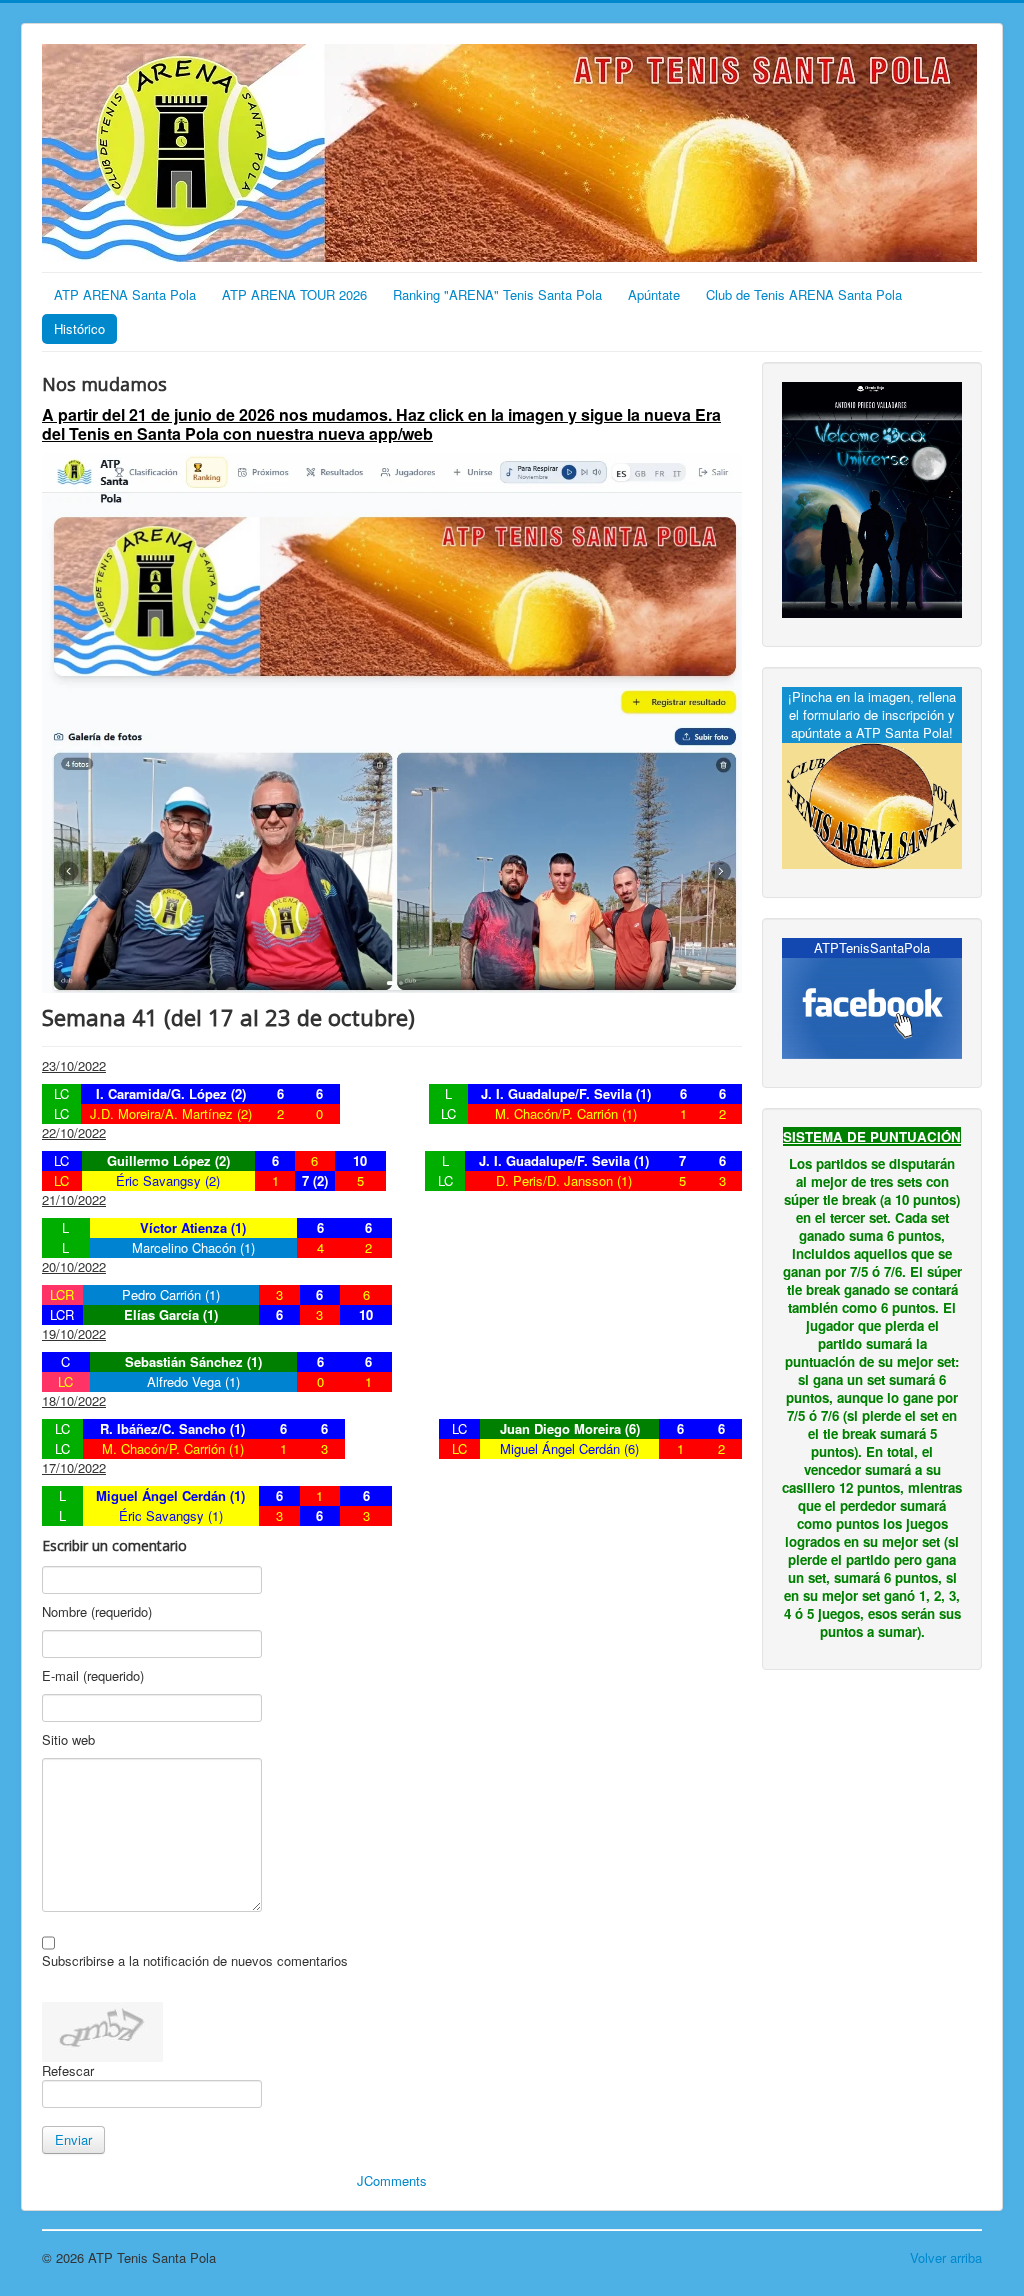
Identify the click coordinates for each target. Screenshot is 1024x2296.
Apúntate (654, 294)
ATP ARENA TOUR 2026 (294, 294)
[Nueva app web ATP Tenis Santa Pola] (392, 720)
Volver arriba (946, 2257)
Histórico (79, 328)
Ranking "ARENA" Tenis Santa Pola (497, 294)
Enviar (73, 2139)
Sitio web (68, 1740)
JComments (392, 2180)
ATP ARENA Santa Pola (125, 294)
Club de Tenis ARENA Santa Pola (804, 294)
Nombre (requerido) (97, 1612)
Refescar (68, 2070)
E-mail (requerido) (93, 1676)
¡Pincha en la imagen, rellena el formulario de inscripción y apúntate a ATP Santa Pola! (872, 714)
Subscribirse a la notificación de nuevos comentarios (195, 1961)
